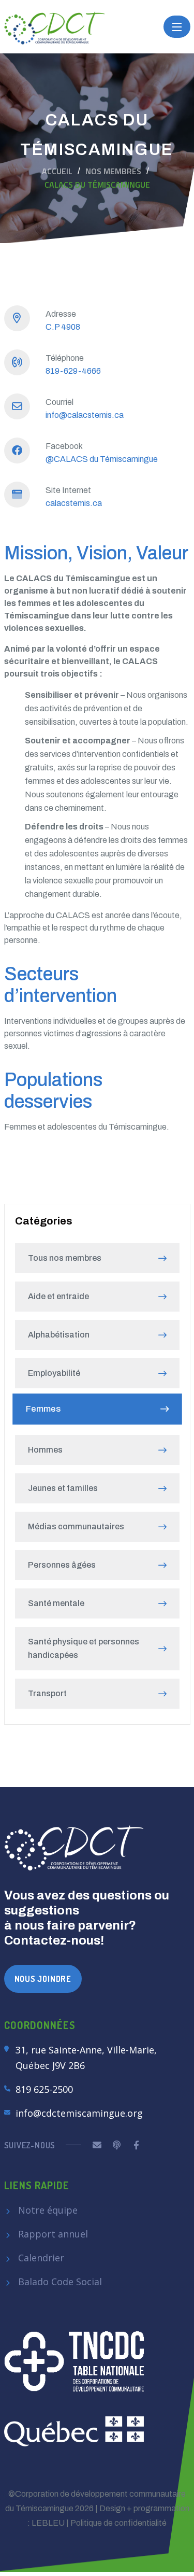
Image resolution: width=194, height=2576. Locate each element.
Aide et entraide (58, 1296)
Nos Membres (113, 171)
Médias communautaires (76, 1526)
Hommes (45, 1450)
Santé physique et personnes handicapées (84, 1648)
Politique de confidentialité (118, 2523)
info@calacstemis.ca (85, 415)
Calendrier (40, 2258)
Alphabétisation (59, 1335)
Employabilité (54, 1373)
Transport (47, 1693)
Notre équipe (47, 2210)
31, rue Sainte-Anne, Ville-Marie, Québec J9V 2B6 (86, 2058)
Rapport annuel (52, 2234)
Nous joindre (43, 1979)
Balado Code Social (59, 2282)
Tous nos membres (65, 1258)
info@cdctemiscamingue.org (79, 2113)
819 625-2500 (44, 2089)
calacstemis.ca (74, 503)
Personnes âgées (62, 1565)
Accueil (57, 171)
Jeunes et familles (63, 1488)
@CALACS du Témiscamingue (102, 459)
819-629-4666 (73, 371)
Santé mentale (56, 1603)
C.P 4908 (63, 327)
